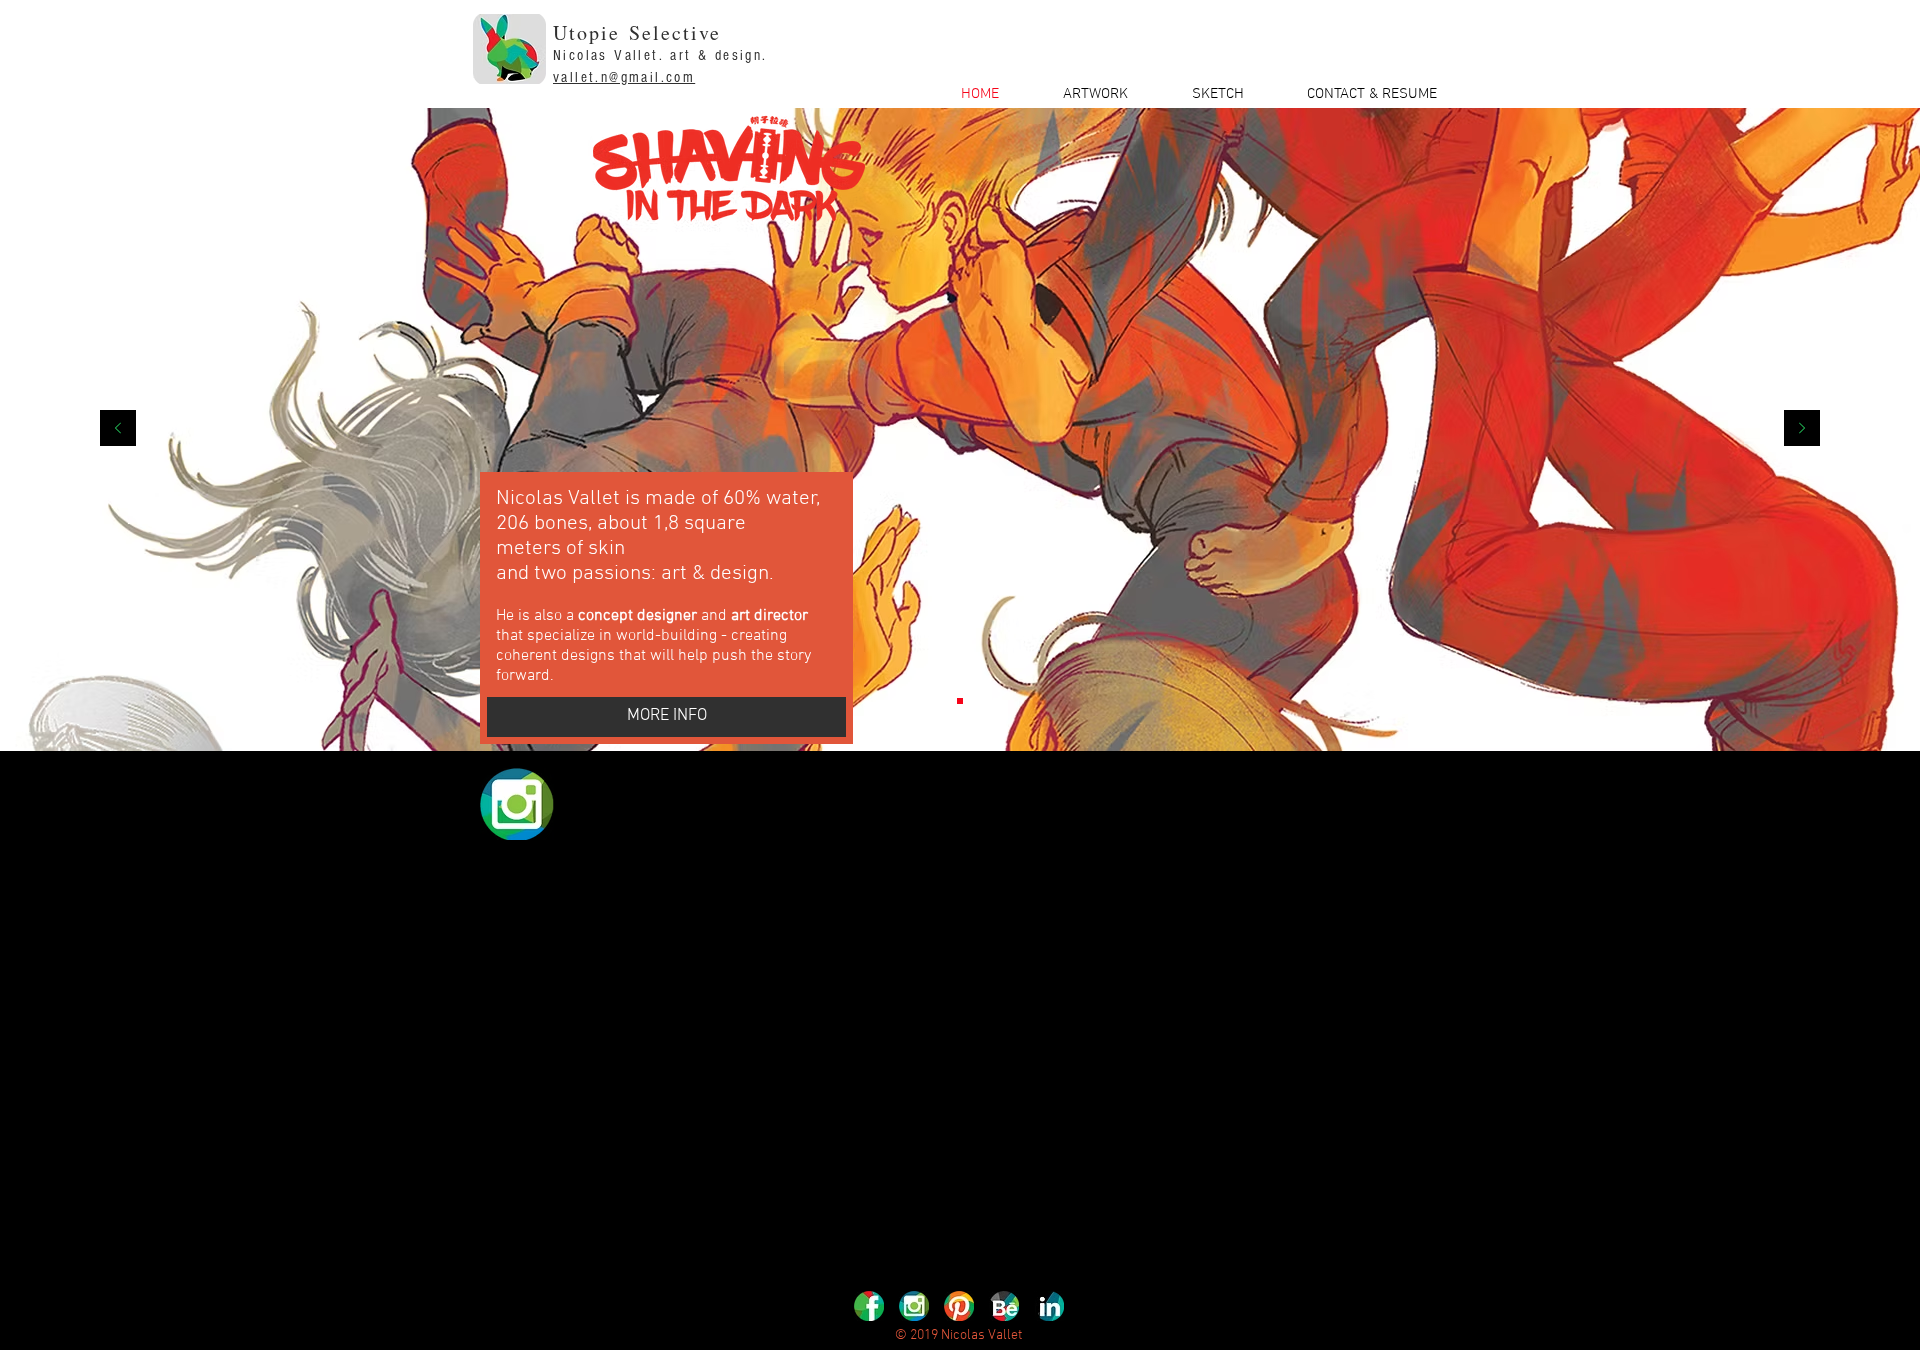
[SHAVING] (960, 701)
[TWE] (924, 701)
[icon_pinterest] (959, 1306)
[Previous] (118, 429)
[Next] (1802, 429)
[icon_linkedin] (1049, 1306)
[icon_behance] (1004, 1306)
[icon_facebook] (869, 1306)
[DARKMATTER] (942, 701)
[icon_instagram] (914, 1306)
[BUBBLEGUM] (978, 701)
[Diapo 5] (996, 701)
